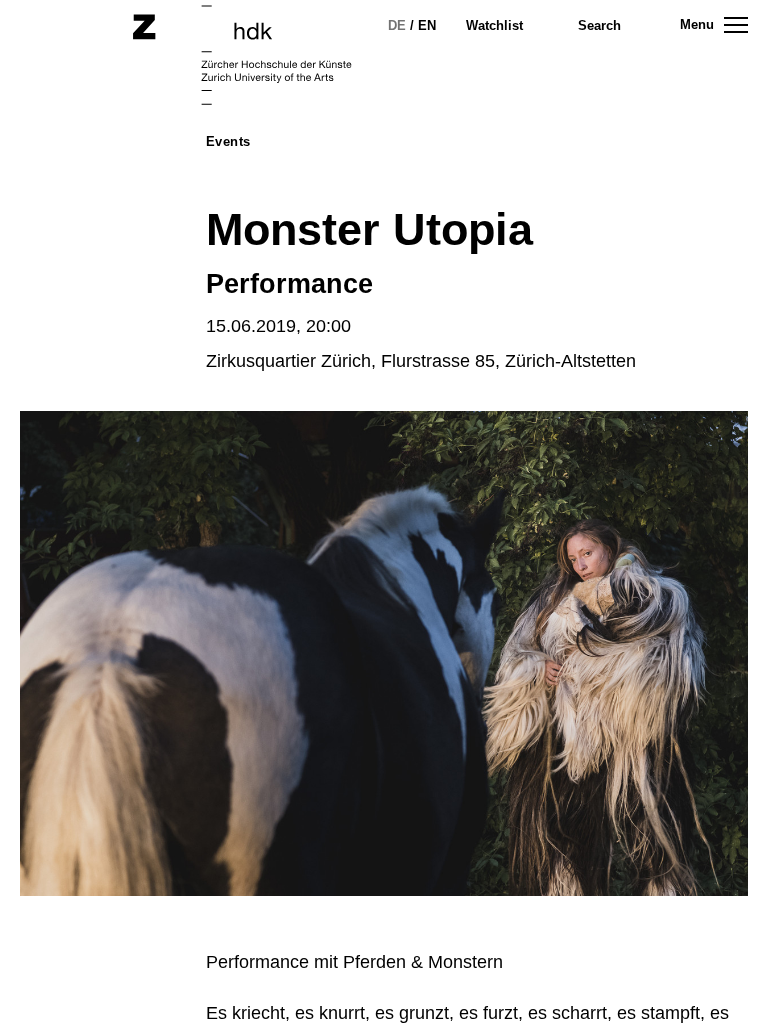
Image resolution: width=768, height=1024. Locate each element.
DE (397, 25)
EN (427, 25)
